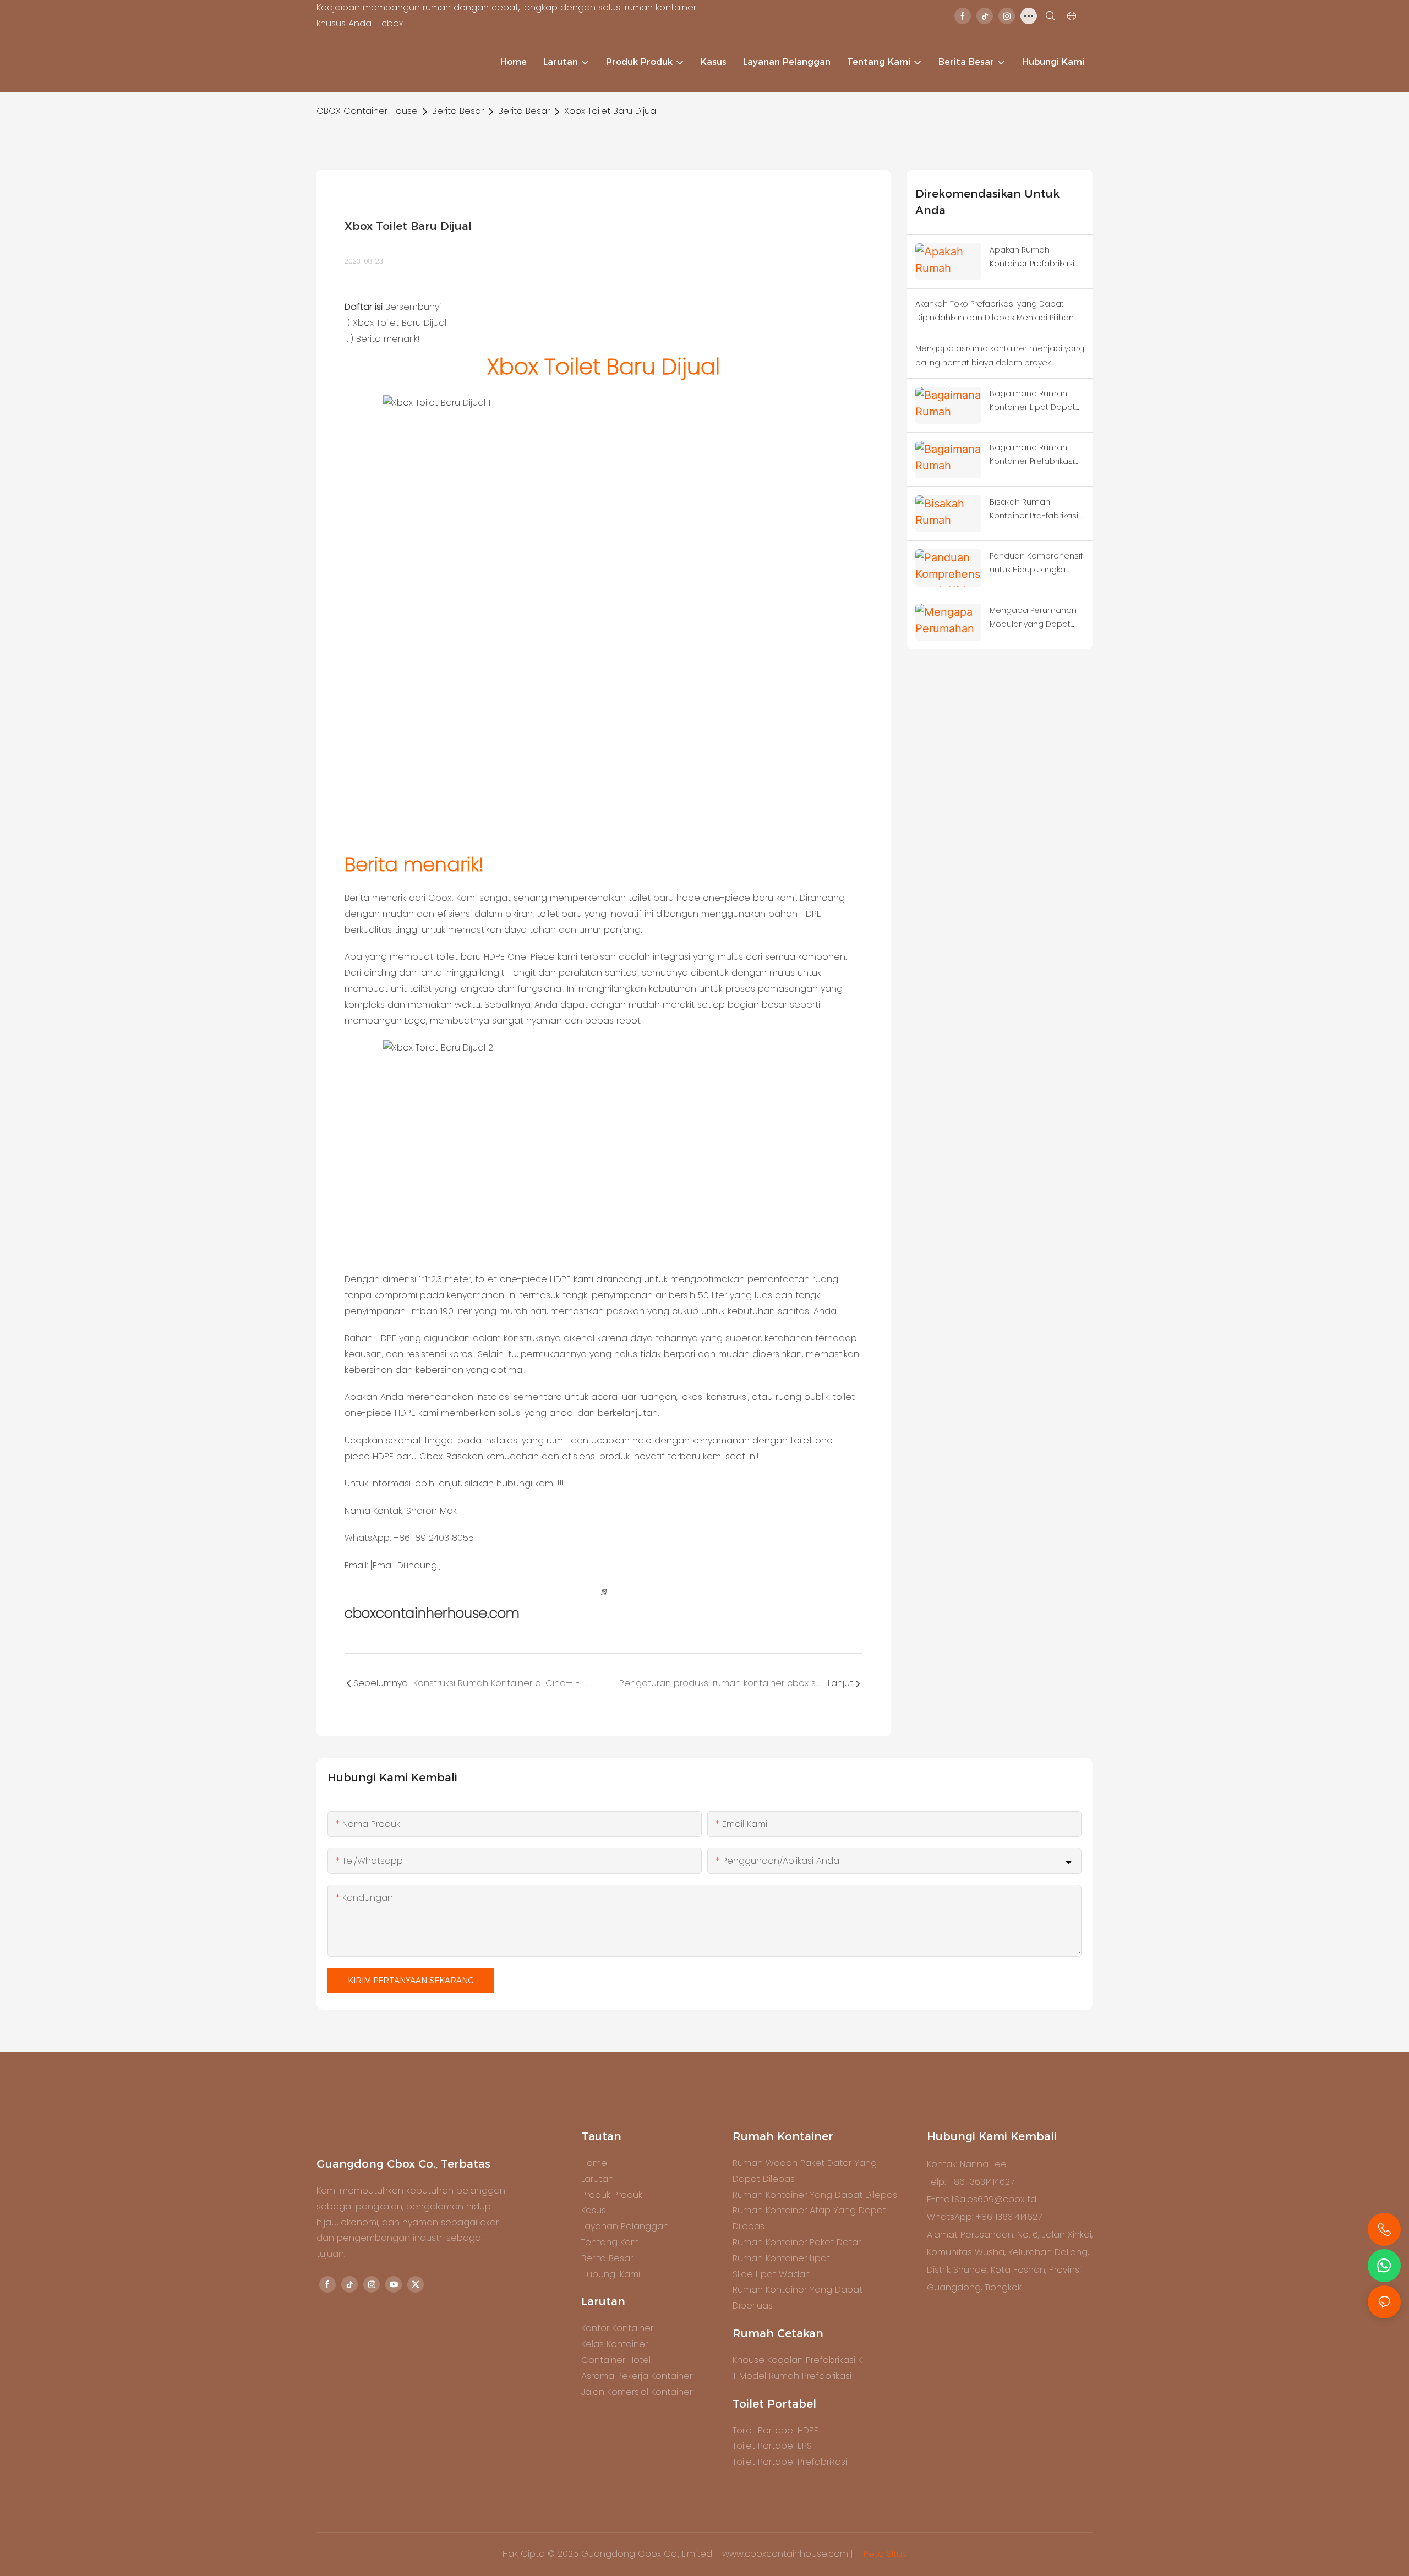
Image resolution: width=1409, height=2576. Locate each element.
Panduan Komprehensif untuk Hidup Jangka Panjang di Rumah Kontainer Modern (1036, 564)
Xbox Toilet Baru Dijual (611, 111)
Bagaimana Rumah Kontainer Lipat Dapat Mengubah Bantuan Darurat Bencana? (1033, 401)
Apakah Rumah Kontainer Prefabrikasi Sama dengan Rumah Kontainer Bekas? (1034, 258)
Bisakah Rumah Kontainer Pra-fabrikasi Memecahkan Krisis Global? (1034, 510)
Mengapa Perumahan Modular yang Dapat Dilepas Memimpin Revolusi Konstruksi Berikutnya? (1033, 618)
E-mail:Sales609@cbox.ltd (982, 2199)
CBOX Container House (367, 111)
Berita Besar (458, 111)
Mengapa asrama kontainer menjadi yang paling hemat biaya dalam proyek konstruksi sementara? (1000, 356)
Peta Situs (884, 2554)
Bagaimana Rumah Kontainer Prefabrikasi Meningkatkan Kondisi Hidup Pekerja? (1032, 455)
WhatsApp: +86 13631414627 (984, 2217)
